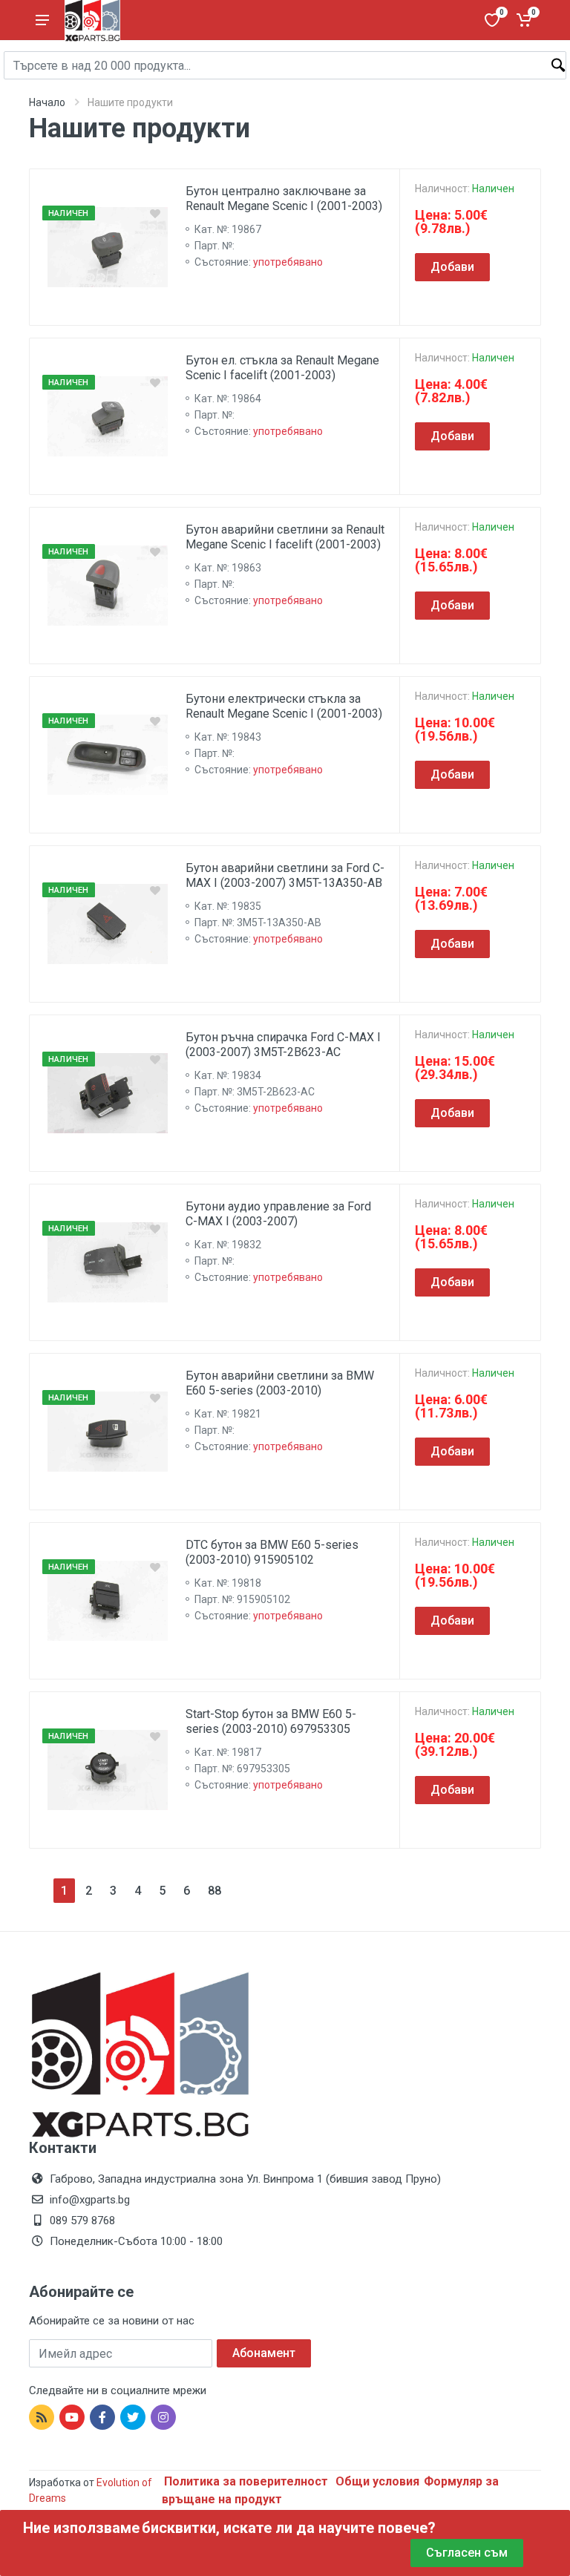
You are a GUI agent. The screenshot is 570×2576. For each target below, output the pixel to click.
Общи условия (377, 2481)
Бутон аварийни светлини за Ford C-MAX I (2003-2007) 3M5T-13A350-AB (285, 875)
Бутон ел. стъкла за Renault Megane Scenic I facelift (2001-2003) (282, 368)
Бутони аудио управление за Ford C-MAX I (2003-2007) (278, 1214)
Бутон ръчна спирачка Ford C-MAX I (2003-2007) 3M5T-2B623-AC (283, 1045)
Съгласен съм (467, 2553)
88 (214, 1891)
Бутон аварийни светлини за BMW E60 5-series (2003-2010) (280, 1383)
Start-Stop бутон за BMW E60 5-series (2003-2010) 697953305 (271, 1721)
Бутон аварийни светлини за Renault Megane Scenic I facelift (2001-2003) (285, 537)
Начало (47, 102)
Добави (452, 267)
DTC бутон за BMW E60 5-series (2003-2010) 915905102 (272, 1552)
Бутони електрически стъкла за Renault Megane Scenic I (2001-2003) (284, 706)
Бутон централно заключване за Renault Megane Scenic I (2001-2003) (284, 199)
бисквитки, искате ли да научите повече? (289, 2528)
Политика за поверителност (248, 2481)
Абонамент (264, 2353)
